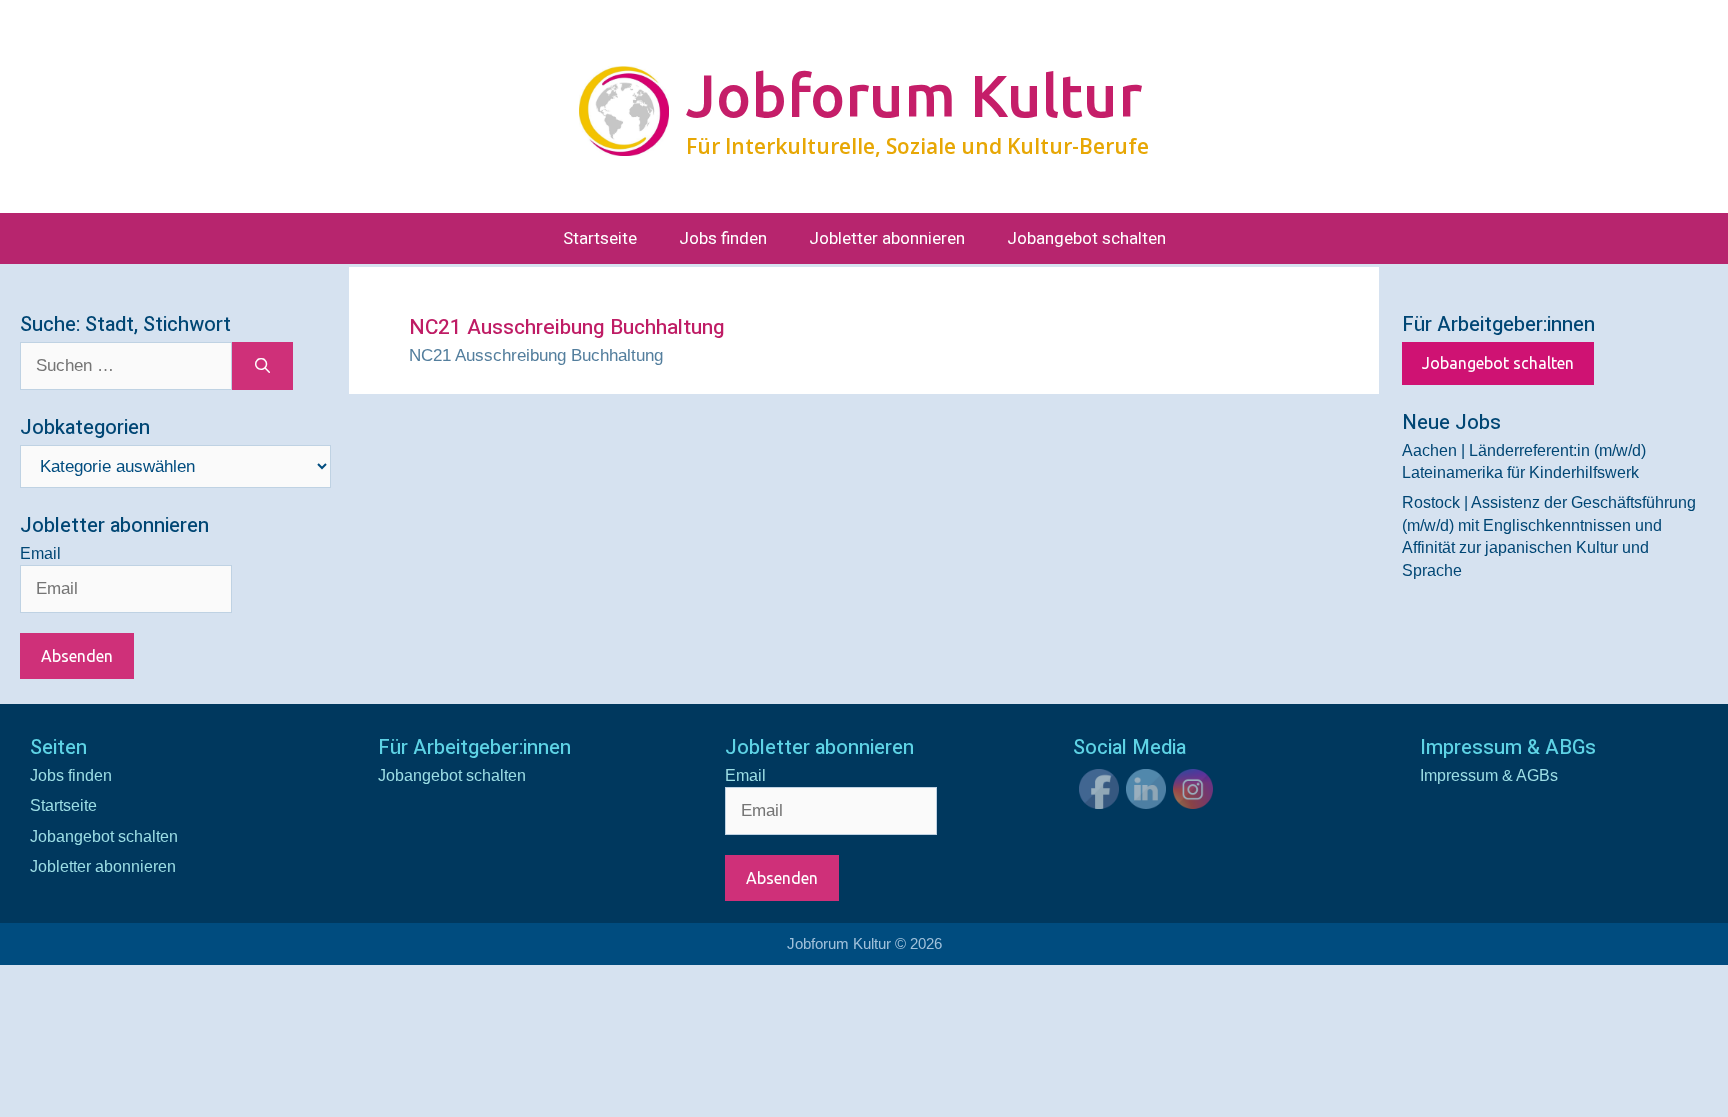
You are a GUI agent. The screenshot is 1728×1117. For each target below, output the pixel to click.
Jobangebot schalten (1086, 238)
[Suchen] (262, 366)
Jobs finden (723, 238)
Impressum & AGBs (1489, 775)
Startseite (600, 238)
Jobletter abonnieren (887, 238)
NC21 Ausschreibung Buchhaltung (536, 355)
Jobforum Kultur (914, 95)
